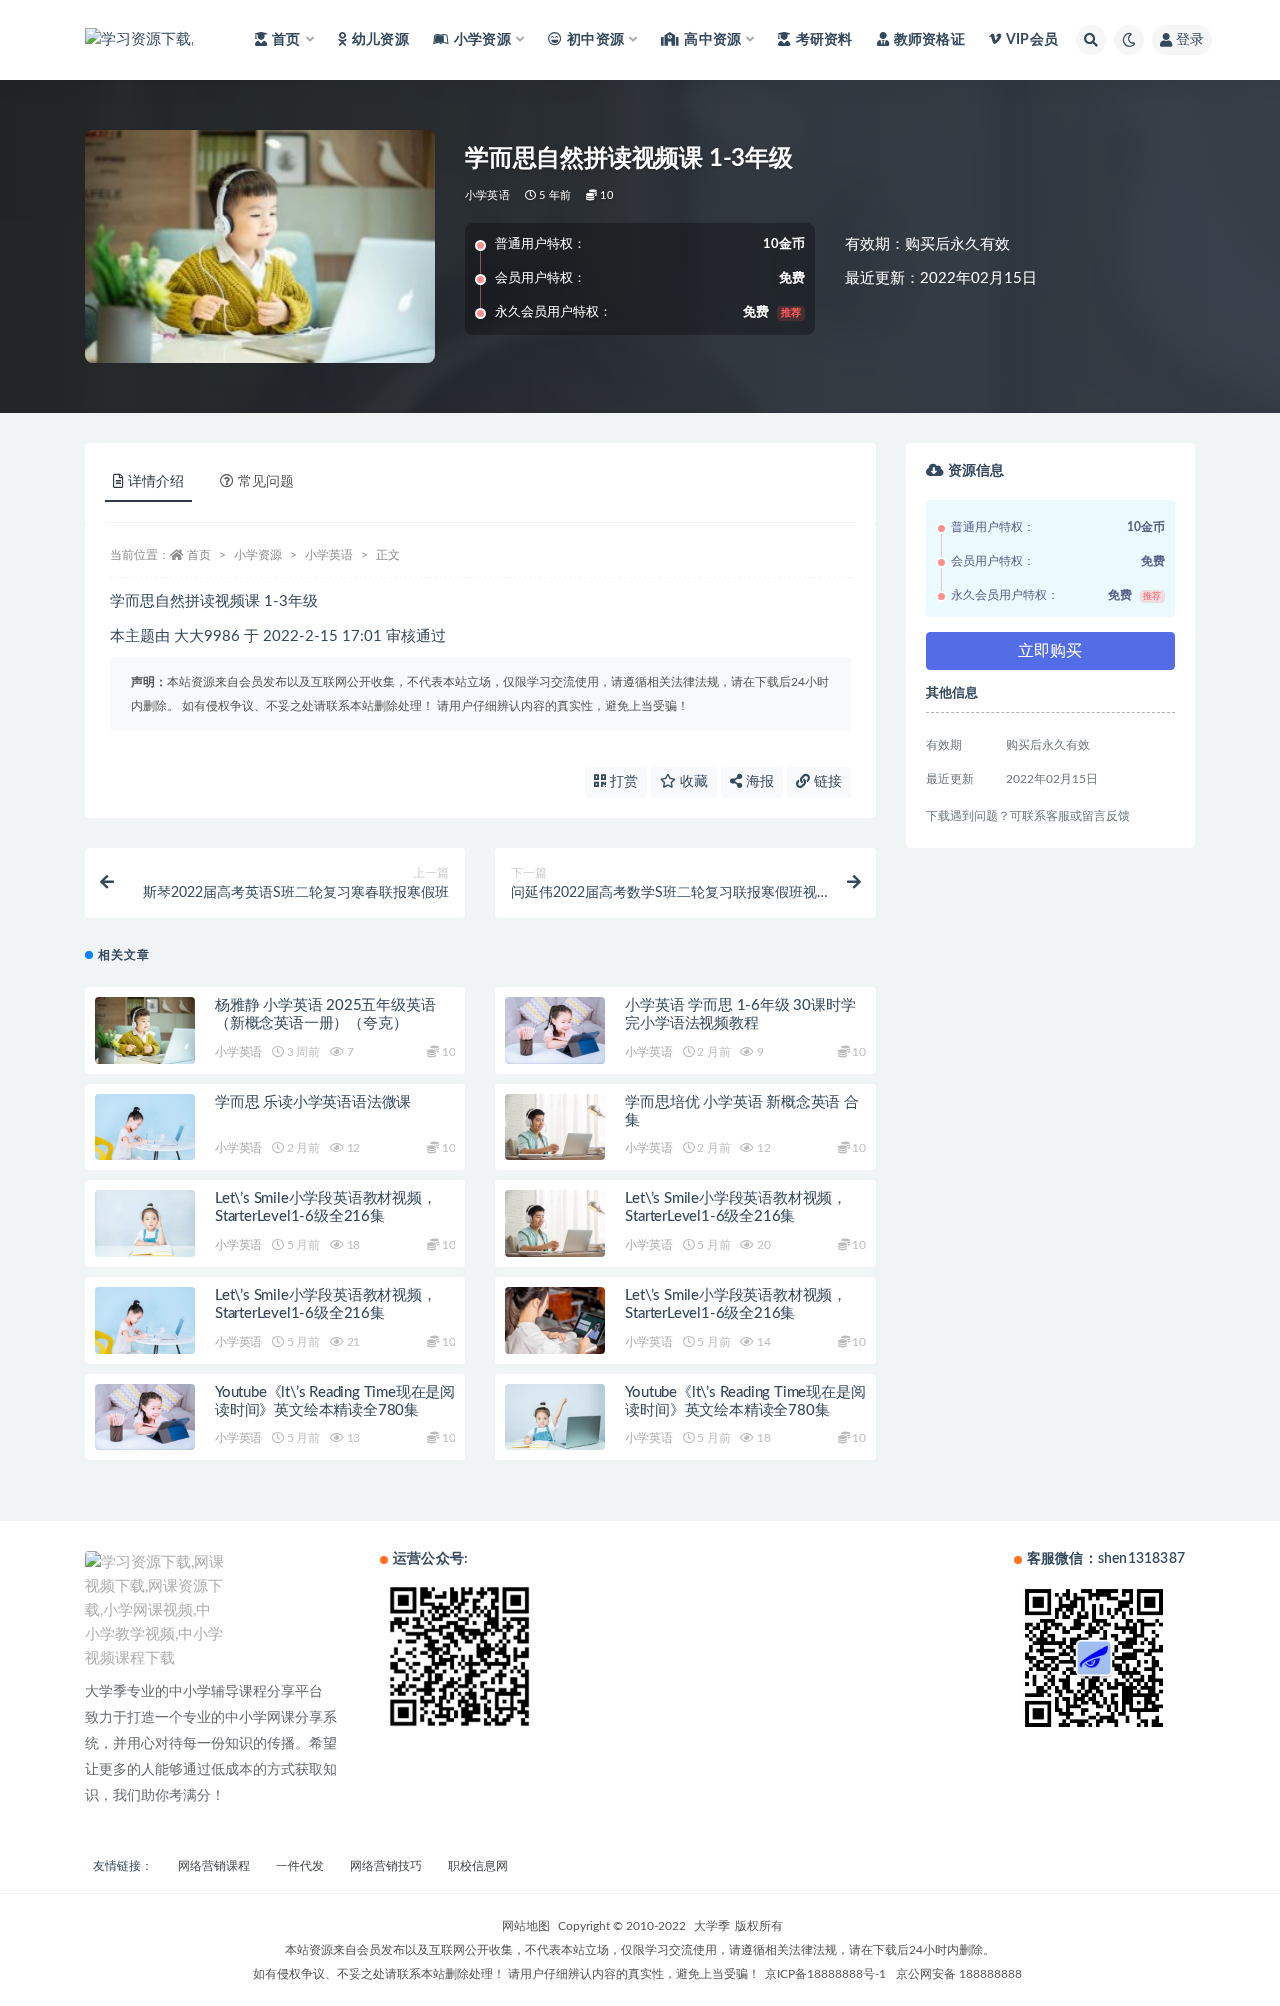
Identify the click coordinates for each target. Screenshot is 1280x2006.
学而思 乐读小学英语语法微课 (313, 1102)
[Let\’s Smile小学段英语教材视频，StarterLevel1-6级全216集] (145, 1223)
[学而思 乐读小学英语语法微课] (145, 1127)
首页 (199, 555)
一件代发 (300, 1866)
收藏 (692, 782)
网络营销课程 (214, 1866)
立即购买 (1050, 651)
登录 (1190, 40)
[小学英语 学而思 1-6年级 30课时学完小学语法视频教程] (555, 1030)
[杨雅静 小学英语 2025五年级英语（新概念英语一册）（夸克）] (145, 1030)
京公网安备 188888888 (959, 1974)
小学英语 (487, 195)
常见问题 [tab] (266, 482)
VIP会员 (1032, 40)
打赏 (622, 782)
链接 (826, 782)
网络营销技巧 (386, 1866)
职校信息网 (478, 1866)
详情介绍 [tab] (156, 482)
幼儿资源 (380, 40)
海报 (758, 782)
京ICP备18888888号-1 (825, 1974)
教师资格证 (929, 40)
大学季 (712, 1926)
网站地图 (526, 1926)
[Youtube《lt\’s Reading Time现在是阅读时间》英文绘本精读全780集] (145, 1417)
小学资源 (258, 555)
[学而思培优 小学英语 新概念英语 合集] (555, 1127)
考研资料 (824, 40)
